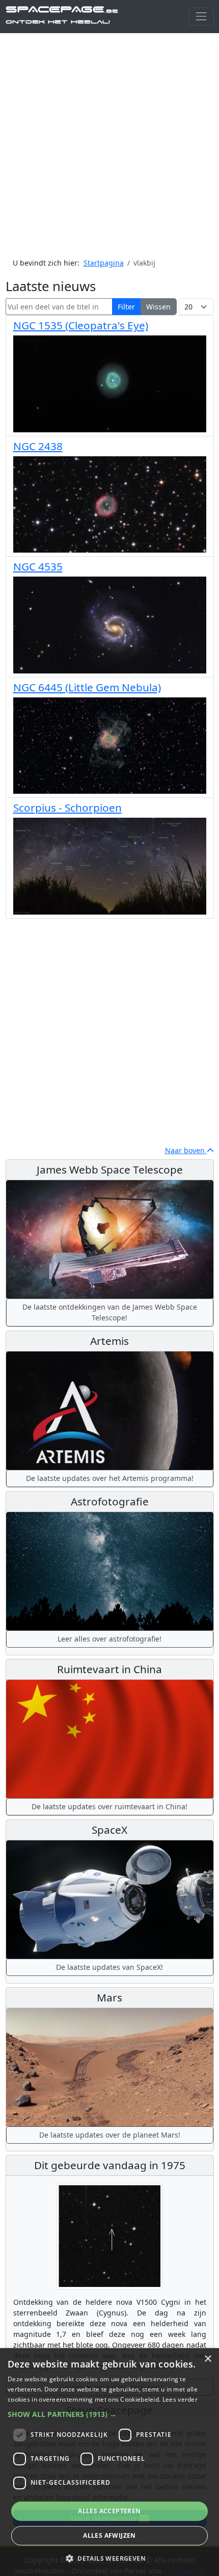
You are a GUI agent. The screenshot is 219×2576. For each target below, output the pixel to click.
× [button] (208, 2359)
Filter (126, 307)
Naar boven (186, 1150)
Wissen (158, 307)
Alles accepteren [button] (109, 2511)
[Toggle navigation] (201, 17)
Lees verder (180, 2399)
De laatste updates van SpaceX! (109, 1967)
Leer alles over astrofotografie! (109, 1639)
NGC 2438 (38, 446)
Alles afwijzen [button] (109, 2535)
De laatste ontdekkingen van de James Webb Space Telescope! (110, 1312)
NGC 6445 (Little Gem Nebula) (87, 687)
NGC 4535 (38, 566)
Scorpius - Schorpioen (67, 808)
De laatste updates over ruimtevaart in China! (109, 1806)
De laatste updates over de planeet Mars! (110, 2135)
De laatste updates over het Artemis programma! (110, 1478)
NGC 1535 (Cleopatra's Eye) (81, 325)
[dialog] (109, 2462)
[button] (109, 2414)
